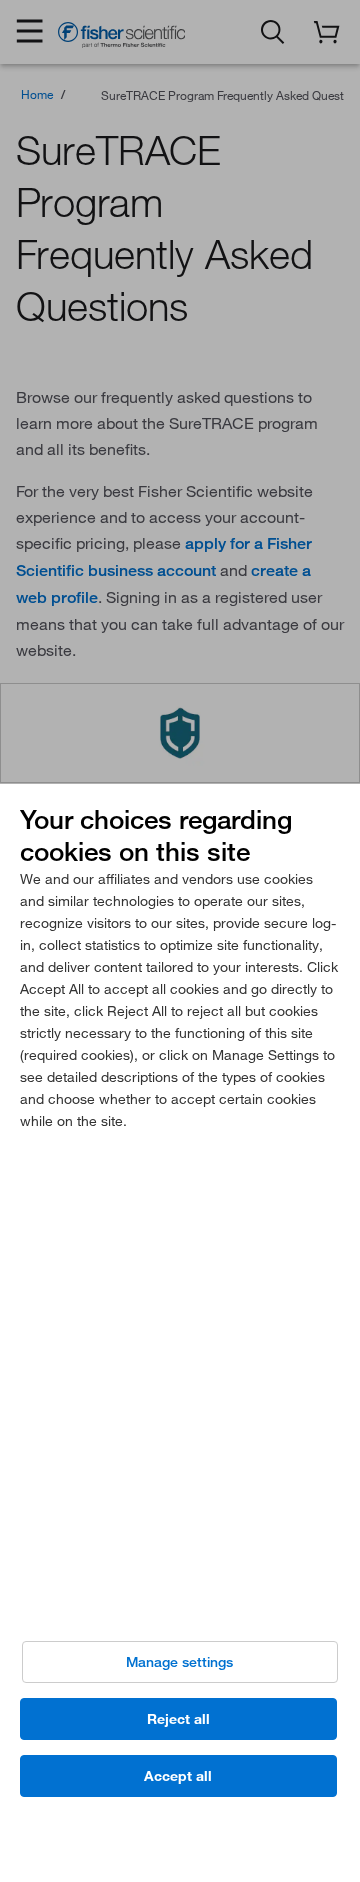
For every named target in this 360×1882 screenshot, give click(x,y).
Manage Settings (179, 1662)
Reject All (178, 1719)
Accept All (178, 1776)
